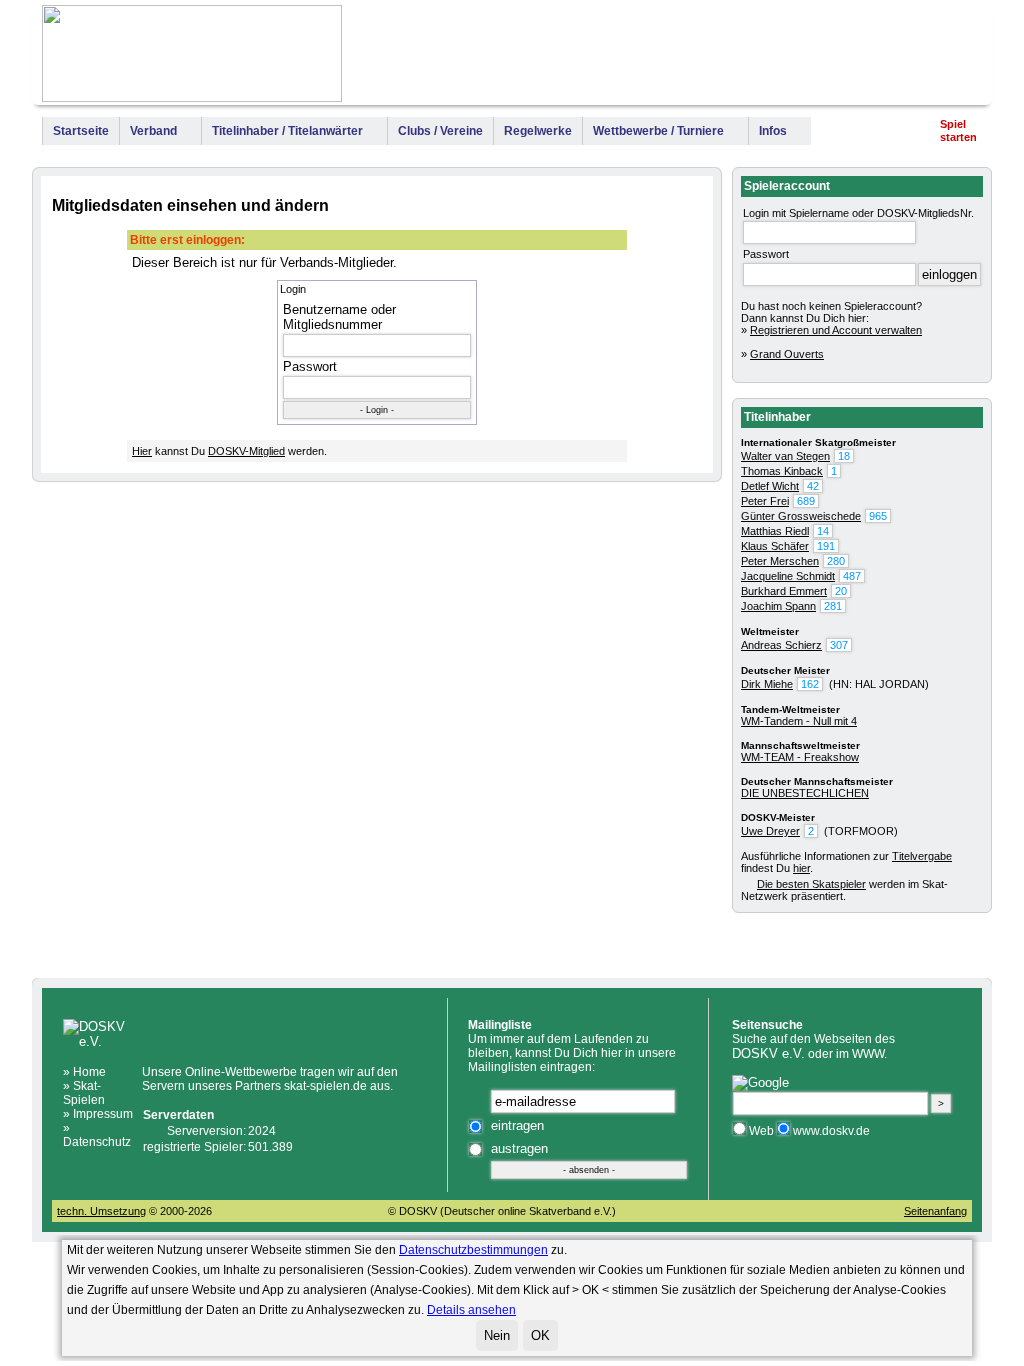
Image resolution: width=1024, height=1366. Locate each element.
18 (844, 456)
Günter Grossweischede (801, 516)
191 (826, 546)
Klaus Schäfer (775, 546)
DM (675, 58)
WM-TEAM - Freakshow (800, 757)
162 (810, 684)
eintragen (517, 1125)
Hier (142, 451)
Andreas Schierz (781, 645)
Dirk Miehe (767, 684)
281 (833, 606)
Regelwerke (538, 131)
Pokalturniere (849, 58)
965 (878, 516)
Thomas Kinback (782, 471)
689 (806, 501)
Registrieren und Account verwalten (836, 330)
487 (852, 576)
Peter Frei (765, 501)
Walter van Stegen (785, 456)
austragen (519, 1148)
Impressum (944, 58)
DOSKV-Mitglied (246, 451)
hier (801, 868)
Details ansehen (471, 1310)
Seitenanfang (935, 1211)
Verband (153, 131)
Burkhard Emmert (784, 591)
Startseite (81, 131)
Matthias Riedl (775, 531)
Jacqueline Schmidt (788, 576)
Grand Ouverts (787, 354)
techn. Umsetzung (101, 1211)
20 (841, 591)
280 (836, 561)
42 (813, 486)
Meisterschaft (749, 58)
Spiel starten (958, 130)
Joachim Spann (778, 606)
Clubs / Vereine (440, 131)
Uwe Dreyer (770, 831)
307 (839, 645)
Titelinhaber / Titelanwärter (287, 131)
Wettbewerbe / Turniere (658, 131)
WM (645, 58)
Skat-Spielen (84, 1093)
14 (823, 531)
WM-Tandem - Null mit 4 (799, 721)
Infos (773, 131)
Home (89, 1072)
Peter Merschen (780, 561)
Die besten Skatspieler (811, 884)
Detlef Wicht (770, 486)
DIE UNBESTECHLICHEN (805, 793)
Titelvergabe (922, 856)
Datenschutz (97, 1142)
